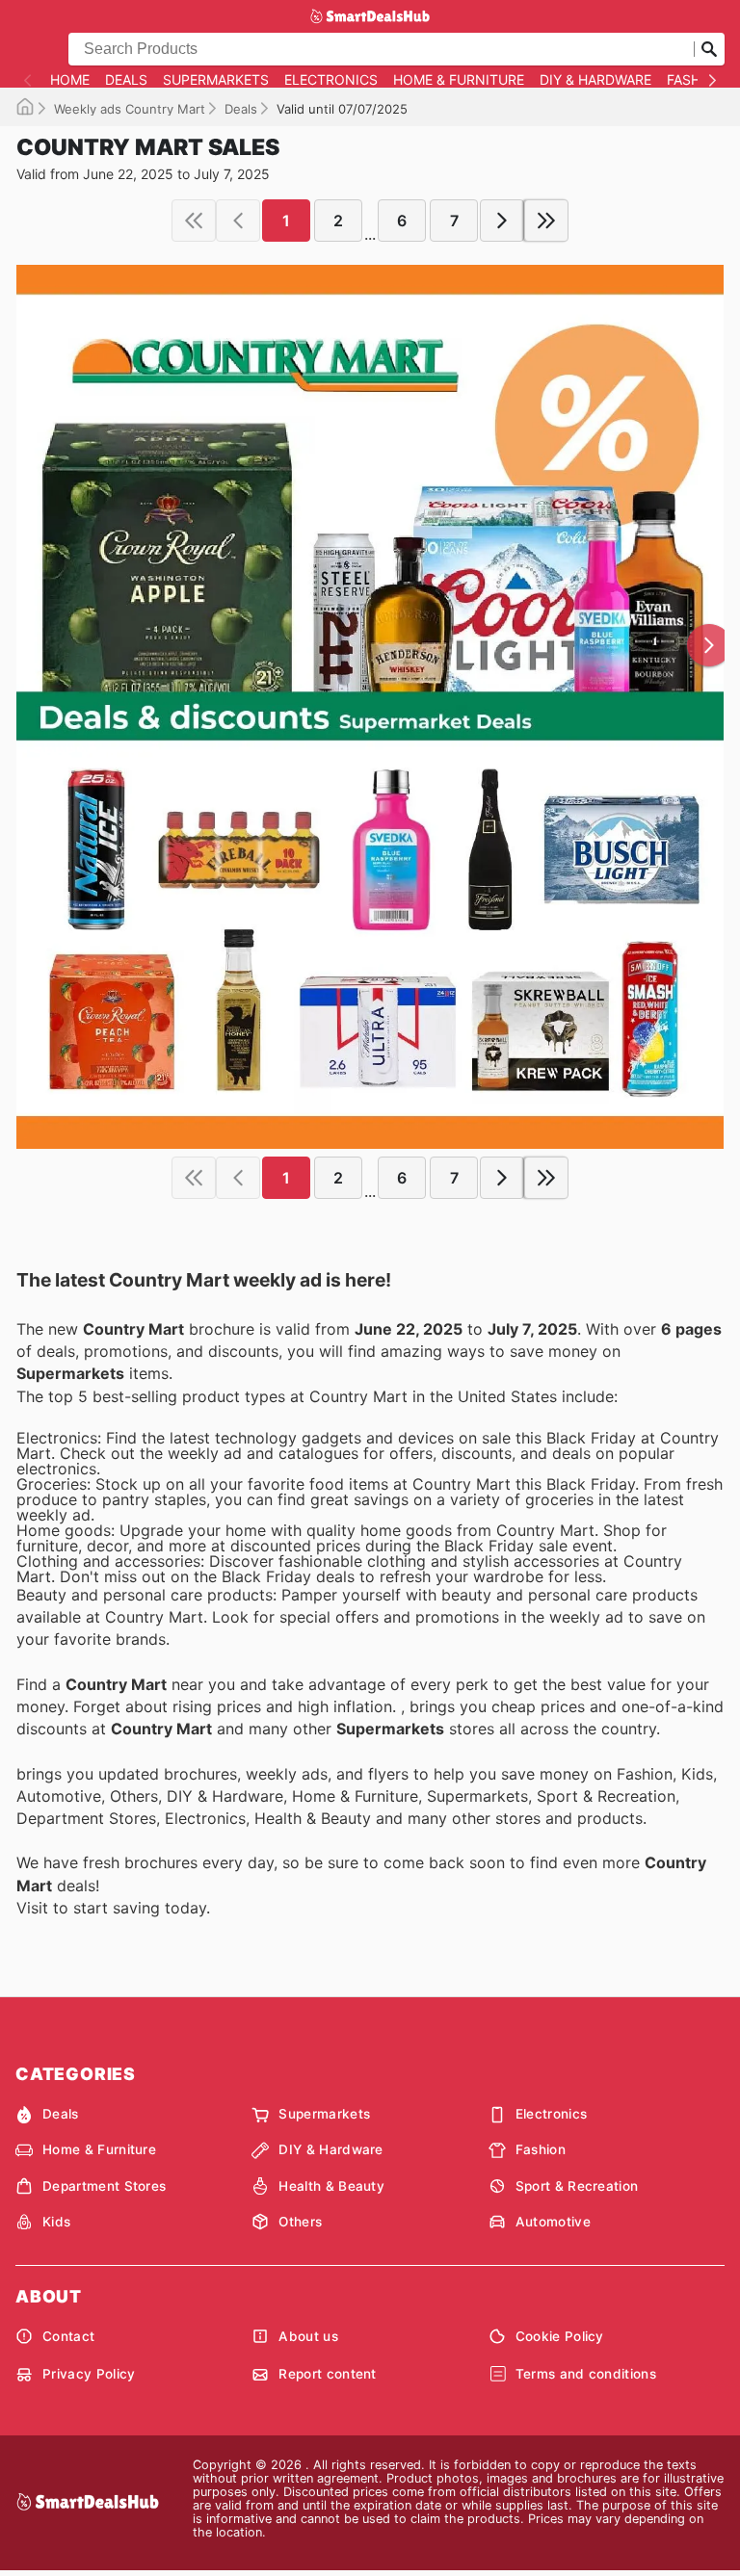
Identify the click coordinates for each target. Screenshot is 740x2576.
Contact (68, 2336)
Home (70, 80)
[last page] (546, 221)
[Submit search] (709, 49)
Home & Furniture (459, 80)
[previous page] (238, 221)
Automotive (553, 2222)
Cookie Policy (560, 2336)
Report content (327, 2374)
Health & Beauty (331, 2186)
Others (300, 2222)
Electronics (331, 80)
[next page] (502, 221)
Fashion (696, 80)
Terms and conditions (586, 2374)
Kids (56, 2222)
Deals (126, 80)
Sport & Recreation (577, 2186)
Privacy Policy (89, 2374)
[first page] (194, 221)
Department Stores (104, 2186)
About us (308, 2336)
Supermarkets (216, 80)
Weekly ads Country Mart (130, 109)
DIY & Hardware (595, 80)
